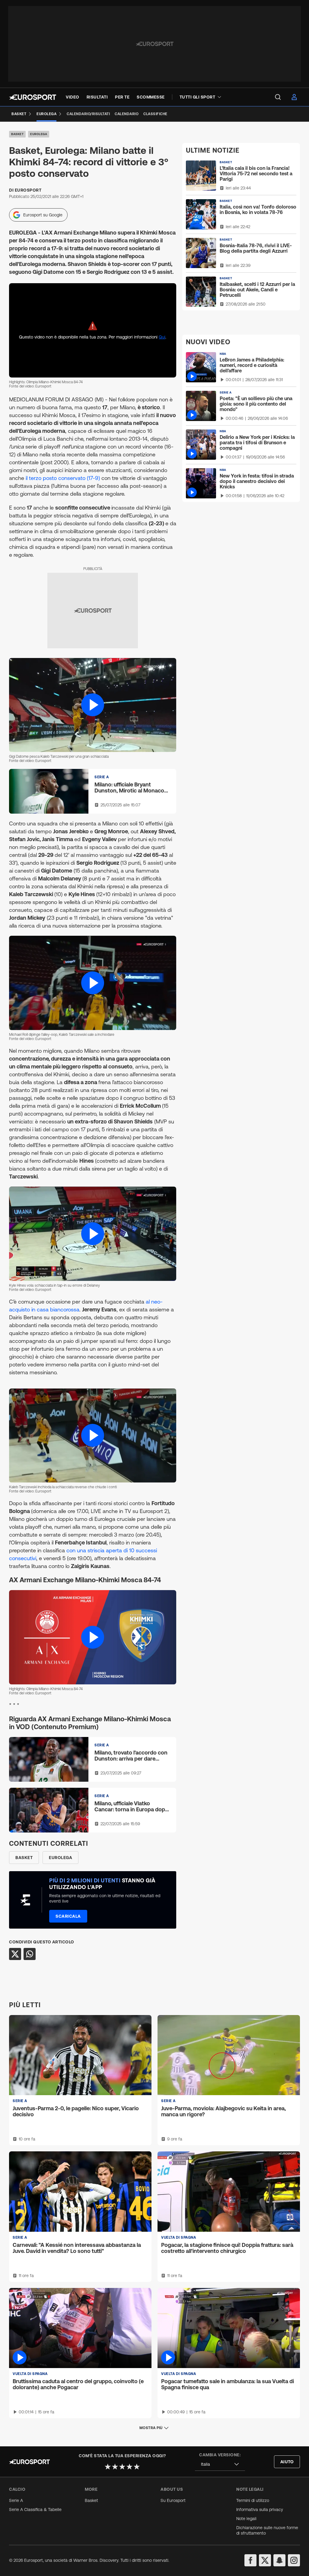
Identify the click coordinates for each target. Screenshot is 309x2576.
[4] (129, 2467)
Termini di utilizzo (253, 2500)
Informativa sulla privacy (260, 2510)
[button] (93, 705)
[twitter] (265, 2560)
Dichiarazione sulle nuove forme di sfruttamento (267, 2530)
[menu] (278, 97)
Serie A (16, 2500)
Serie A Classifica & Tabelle (35, 2510)
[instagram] (294, 2560)
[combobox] (220, 2464)
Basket (17, 134)
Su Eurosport (173, 2500)
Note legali (246, 2519)
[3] (122, 2467)
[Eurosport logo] (33, 97)
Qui (162, 337)
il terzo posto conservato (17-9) (63, 478)
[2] (115, 2467)
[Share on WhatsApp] (30, 1954)
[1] (108, 2467)
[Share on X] (15, 1954)
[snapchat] (279, 2560)
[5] (137, 2467)
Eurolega (39, 134)
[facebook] (250, 2560)
